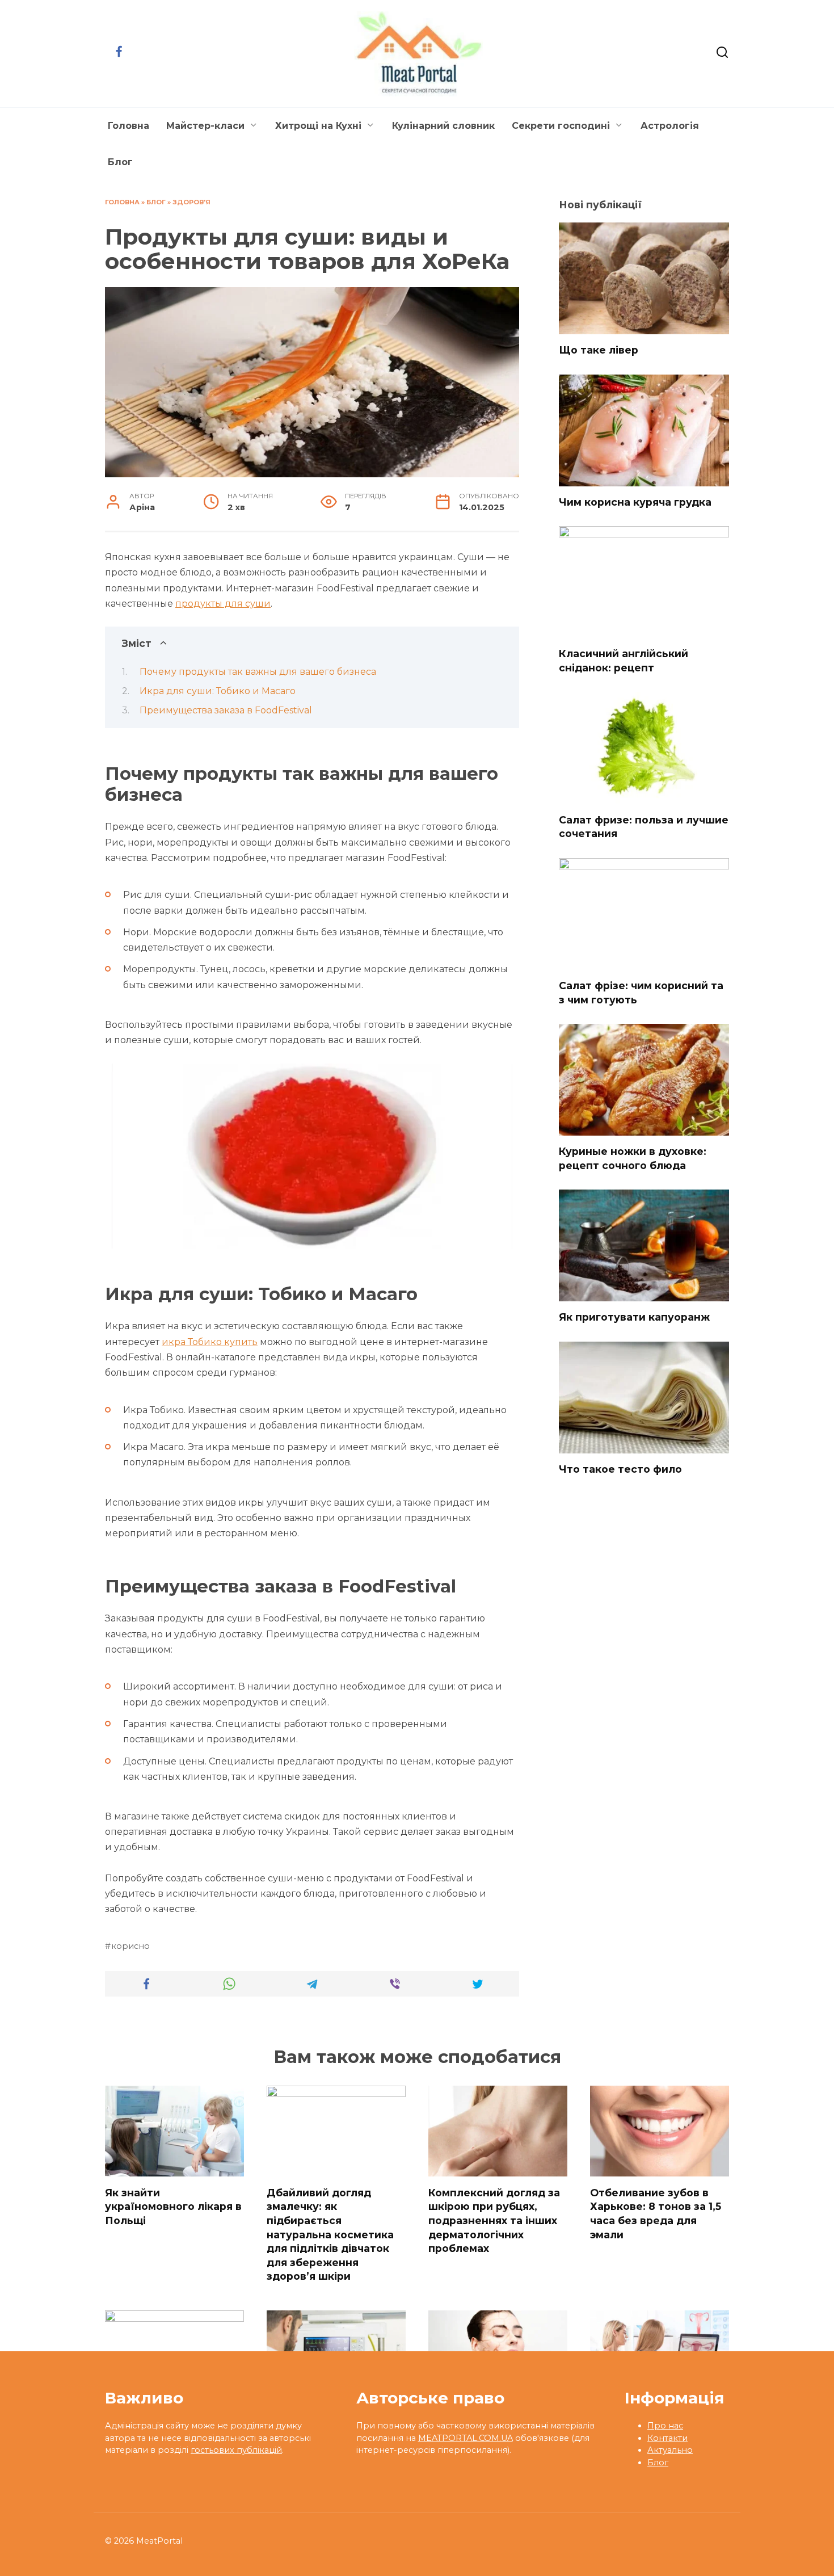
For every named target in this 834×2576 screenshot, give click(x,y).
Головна (129, 126)
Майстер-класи (205, 126)
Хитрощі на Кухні (318, 126)
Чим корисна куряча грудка (635, 502)
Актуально (670, 2450)
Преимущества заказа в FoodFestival (226, 710)
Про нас (665, 2426)
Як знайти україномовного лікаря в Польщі (173, 2206)
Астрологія (670, 126)
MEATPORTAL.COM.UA (466, 2438)
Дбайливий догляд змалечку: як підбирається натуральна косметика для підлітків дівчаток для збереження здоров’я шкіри (330, 2234)
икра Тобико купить (210, 1342)
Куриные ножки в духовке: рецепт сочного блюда (633, 1158)
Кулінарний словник (443, 126)
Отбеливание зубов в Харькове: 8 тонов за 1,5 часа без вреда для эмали (656, 2213)
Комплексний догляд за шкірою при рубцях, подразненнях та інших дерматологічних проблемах (494, 2220)
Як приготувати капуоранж (634, 1317)
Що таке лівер (599, 350)
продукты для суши (223, 604)
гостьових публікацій (236, 2450)
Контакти (667, 2438)
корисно (130, 1946)
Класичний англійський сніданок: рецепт (624, 661)
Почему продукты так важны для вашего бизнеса (258, 672)
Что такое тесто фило (620, 1469)
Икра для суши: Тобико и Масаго (218, 691)
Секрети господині (561, 126)
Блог (120, 162)
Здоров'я (191, 202)
